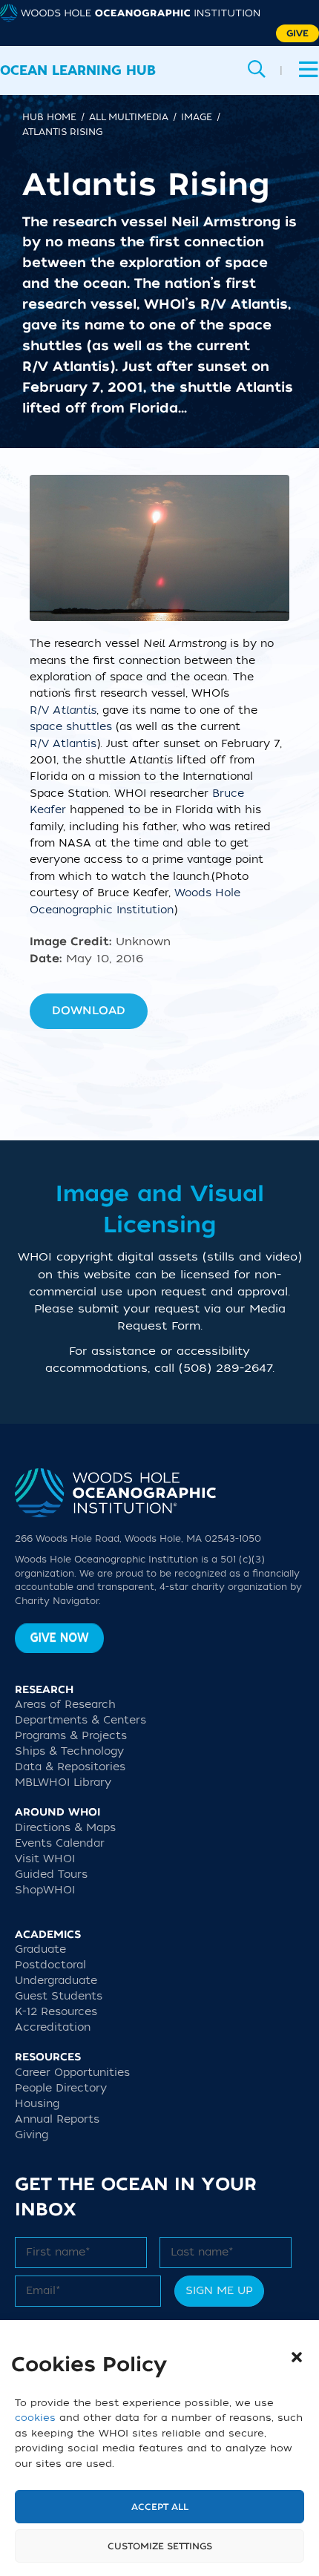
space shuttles (71, 727)
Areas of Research (65, 1705)
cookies (35, 2418)
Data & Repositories (70, 1767)
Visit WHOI (45, 1859)
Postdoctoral (50, 1965)
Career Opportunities (72, 2073)
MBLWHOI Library (63, 1782)
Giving (32, 2135)
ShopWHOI (45, 1890)
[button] (297, 2357)
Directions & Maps (65, 1828)
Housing (37, 2104)
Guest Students (59, 1996)
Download (89, 1011)
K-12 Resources (56, 2012)
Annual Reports (57, 2119)
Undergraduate (56, 1981)
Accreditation (53, 2027)
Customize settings (160, 2546)
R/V (63, 710)
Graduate (40, 1949)
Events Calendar (60, 1843)
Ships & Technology (69, 1751)
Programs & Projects (71, 1736)
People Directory (61, 2088)
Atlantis (75, 744)
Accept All (160, 2507)
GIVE (297, 33)
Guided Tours (51, 1874)
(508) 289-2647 (226, 1368)
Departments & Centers (80, 1720)
